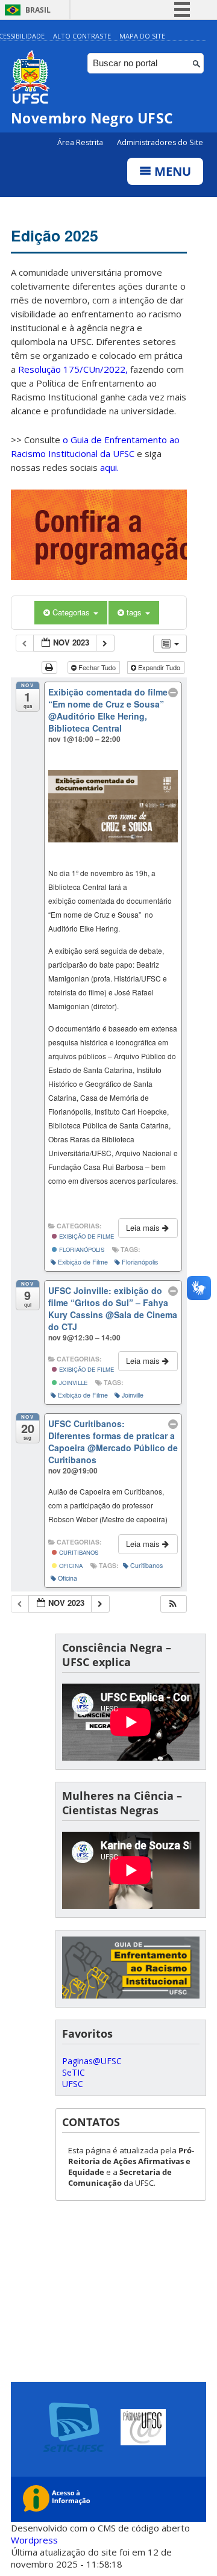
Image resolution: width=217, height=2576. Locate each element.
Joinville (72, 1383)
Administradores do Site (160, 142)
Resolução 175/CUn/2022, (72, 369)
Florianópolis (81, 1249)
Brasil (38, 10)
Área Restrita (81, 142)
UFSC (73, 2084)
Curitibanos (78, 1552)
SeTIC (74, 2072)
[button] (173, 1604)
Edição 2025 (55, 235)
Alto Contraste (82, 36)
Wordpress (34, 2540)
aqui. (109, 467)
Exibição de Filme (86, 1236)
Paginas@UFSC (92, 2061)
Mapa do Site (142, 36)
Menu (171, 171)
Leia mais (144, 1227)
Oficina (70, 1566)
